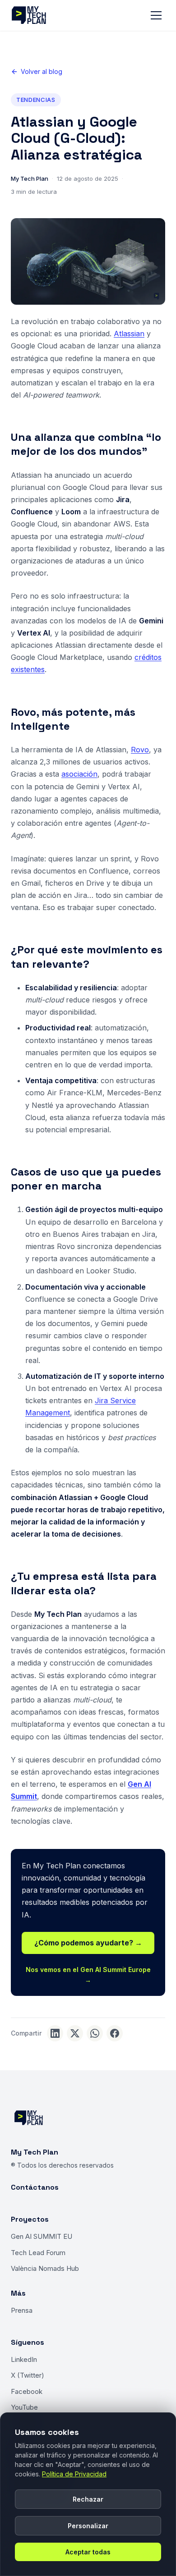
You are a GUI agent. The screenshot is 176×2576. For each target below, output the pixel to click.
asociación (79, 774)
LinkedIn (24, 2359)
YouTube (24, 2407)
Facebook (27, 2391)
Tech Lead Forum (38, 2253)
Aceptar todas (88, 2552)
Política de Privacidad (74, 2474)
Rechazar (88, 2499)
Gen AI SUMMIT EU (42, 2236)
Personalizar (88, 2526)
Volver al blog (42, 71)
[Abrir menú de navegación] (156, 15)
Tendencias (36, 100)
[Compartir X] (75, 2033)
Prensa (22, 2310)
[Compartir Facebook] (115, 2033)
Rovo (140, 750)
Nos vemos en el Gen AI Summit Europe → (88, 1974)
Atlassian (129, 334)
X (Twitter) (28, 2375)
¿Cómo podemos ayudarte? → (88, 1943)
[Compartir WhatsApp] (95, 2033)
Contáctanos (35, 2187)
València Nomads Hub (45, 2268)
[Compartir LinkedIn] (55, 2033)
